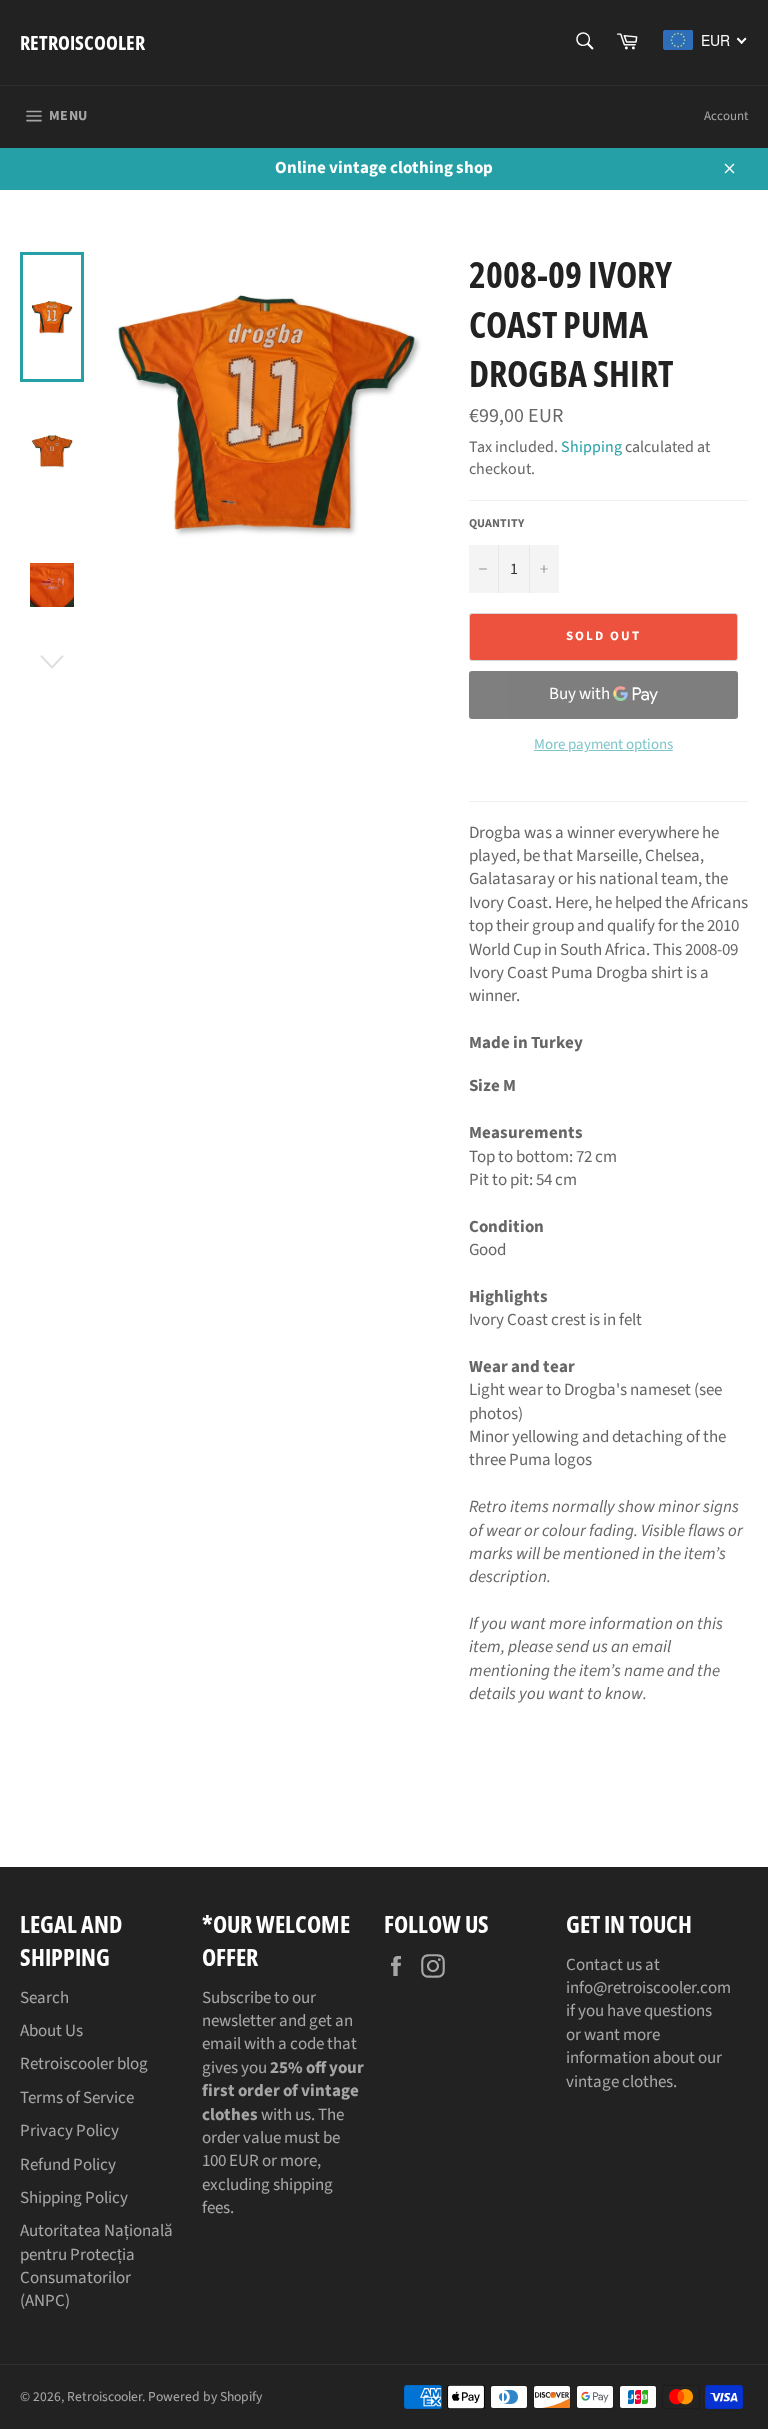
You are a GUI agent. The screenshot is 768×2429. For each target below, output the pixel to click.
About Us (51, 2031)
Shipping (591, 447)
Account (726, 116)
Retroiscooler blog (84, 2064)
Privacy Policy (69, 2131)
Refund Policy (68, 2165)
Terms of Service (77, 2098)
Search (44, 1998)
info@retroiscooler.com (648, 1988)
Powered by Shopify (205, 2396)
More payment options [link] (603, 745)
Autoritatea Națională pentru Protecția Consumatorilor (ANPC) (96, 2266)
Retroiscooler (82, 42)
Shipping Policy (74, 2198)
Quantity (496, 524)
